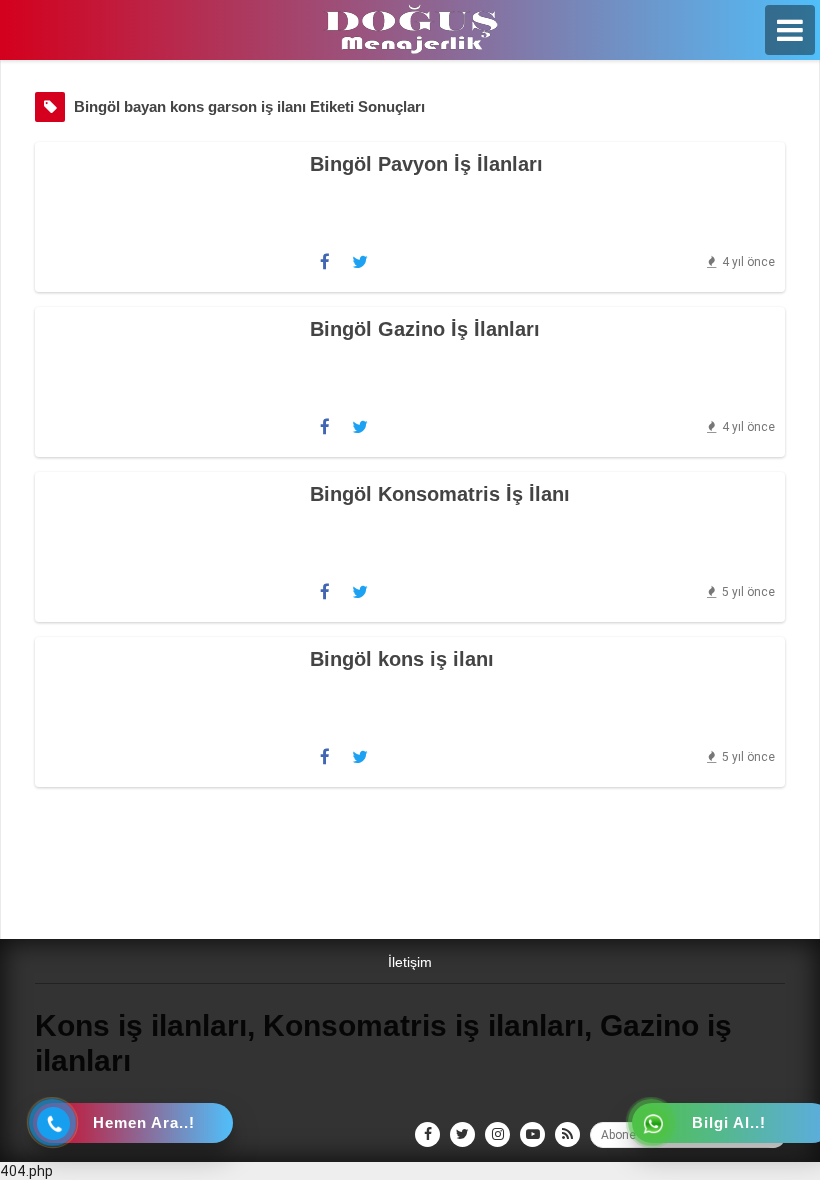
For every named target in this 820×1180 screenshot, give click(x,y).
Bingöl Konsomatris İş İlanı (440, 494)
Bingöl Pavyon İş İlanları (426, 164)
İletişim (410, 962)
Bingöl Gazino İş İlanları (425, 329)
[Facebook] (325, 262)
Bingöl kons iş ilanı (402, 659)
